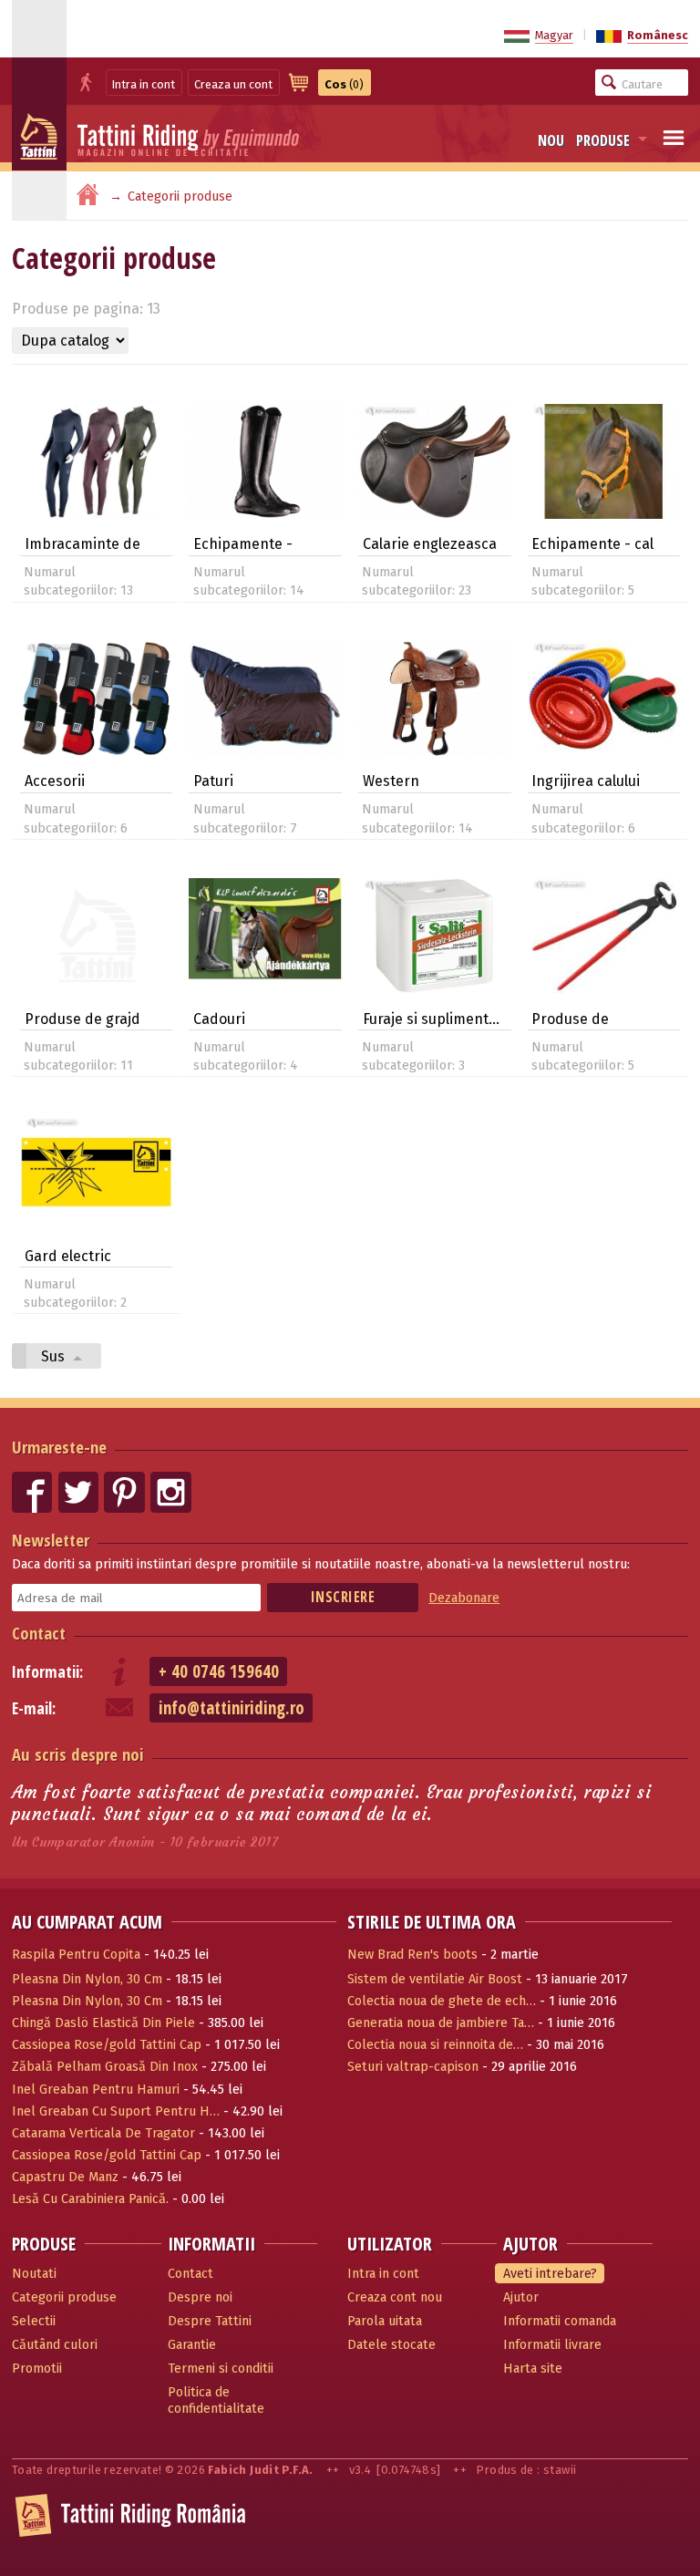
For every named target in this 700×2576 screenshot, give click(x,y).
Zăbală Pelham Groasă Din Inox (105, 2067)
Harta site (533, 2369)
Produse (603, 140)
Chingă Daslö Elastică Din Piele (103, 2023)
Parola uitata (385, 2321)
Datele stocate (391, 2345)
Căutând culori (55, 2345)
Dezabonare (464, 1598)
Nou (551, 140)
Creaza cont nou (395, 2297)
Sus (55, 1356)
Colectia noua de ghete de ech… (442, 2001)
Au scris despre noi (78, 1754)
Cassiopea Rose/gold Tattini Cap (107, 2045)
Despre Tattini (210, 2321)
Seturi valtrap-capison (413, 2067)
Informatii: (47, 1672)
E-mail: (34, 1708)
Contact (39, 1633)
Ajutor (521, 2297)
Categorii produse (64, 2297)
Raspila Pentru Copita (76, 1955)
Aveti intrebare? (550, 2274)
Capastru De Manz (65, 2177)
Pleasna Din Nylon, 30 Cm (87, 1979)
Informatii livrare (552, 2345)
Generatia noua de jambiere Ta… (441, 2023)
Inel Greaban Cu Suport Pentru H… (116, 2111)
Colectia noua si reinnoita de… (435, 2045)
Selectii (34, 2321)
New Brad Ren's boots (412, 1955)
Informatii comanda (560, 2321)
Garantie (192, 2345)
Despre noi (200, 2297)
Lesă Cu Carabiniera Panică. (90, 2199)
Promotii (37, 2369)
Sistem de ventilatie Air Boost (435, 1979)
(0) (344, 84)
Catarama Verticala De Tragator (103, 2133)
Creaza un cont (233, 84)
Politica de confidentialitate (216, 2401)
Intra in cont (144, 84)
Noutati (34, 2274)
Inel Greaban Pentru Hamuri (96, 2090)
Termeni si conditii (221, 2369)
